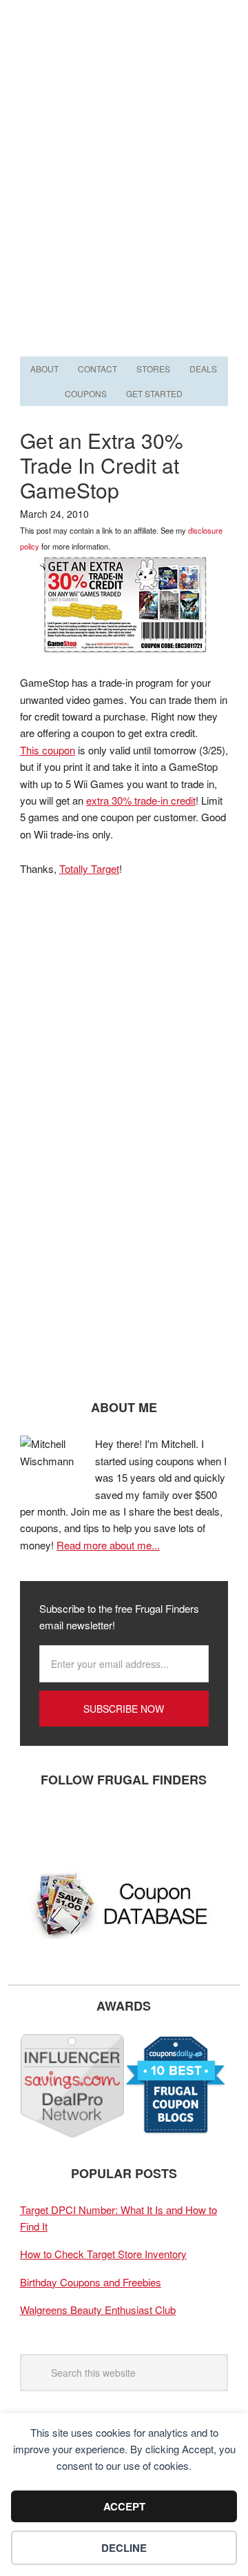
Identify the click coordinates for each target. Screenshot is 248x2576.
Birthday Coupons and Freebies (91, 2282)
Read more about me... (108, 1545)
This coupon (48, 750)
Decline (124, 2548)
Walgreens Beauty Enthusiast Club (98, 2310)
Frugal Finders (124, 67)
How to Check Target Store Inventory (103, 2254)
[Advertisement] (124, 222)
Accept (124, 2506)
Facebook (37, 1825)
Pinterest (120, 1825)
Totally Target (89, 868)
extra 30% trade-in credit (141, 800)
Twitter (79, 1825)
